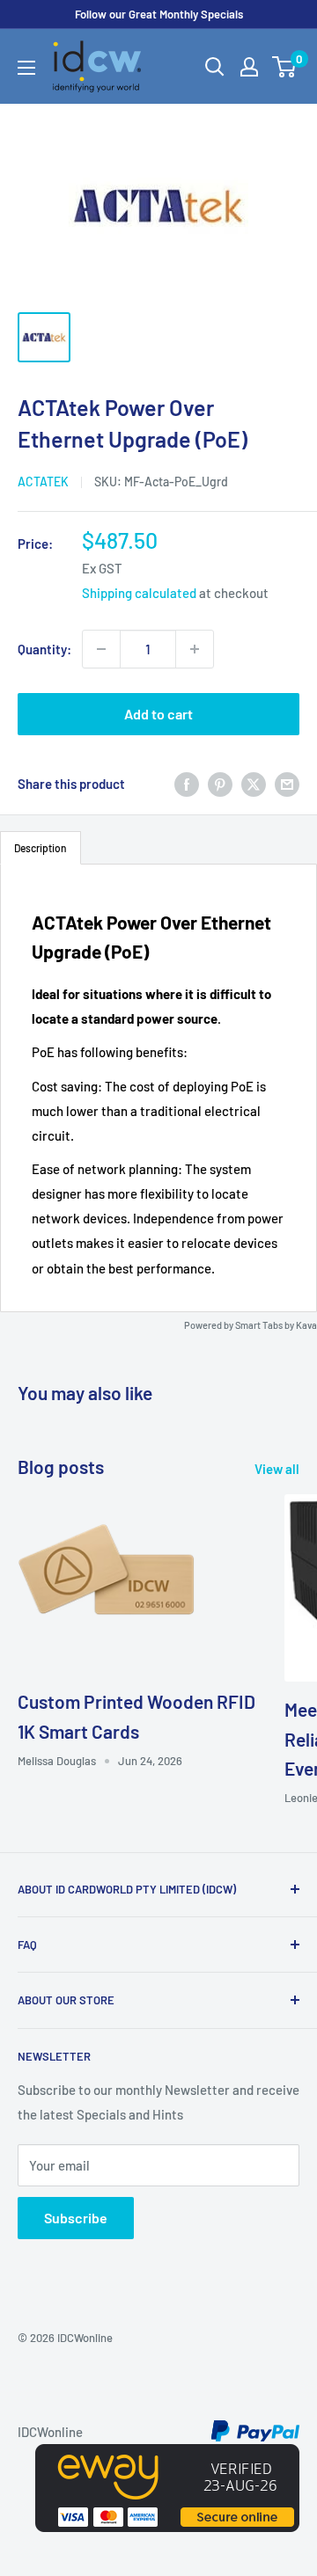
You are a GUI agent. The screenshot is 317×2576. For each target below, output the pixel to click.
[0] (285, 67)
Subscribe (76, 2218)
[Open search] (215, 67)
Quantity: (44, 649)
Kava (306, 1325)
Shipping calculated (139, 593)
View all (277, 1469)
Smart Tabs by (265, 1325)
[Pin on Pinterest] (220, 784)
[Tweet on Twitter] (254, 784)
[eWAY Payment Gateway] (167, 2456)
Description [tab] (41, 848)
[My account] (249, 67)
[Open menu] (26, 68)
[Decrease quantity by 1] (101, 649)
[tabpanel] (158, 1087)
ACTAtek (43, 482)
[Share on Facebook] (187, 784)
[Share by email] (287, 784)
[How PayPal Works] (255, 2432)
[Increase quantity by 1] (195, 649)
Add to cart (158, 714)
